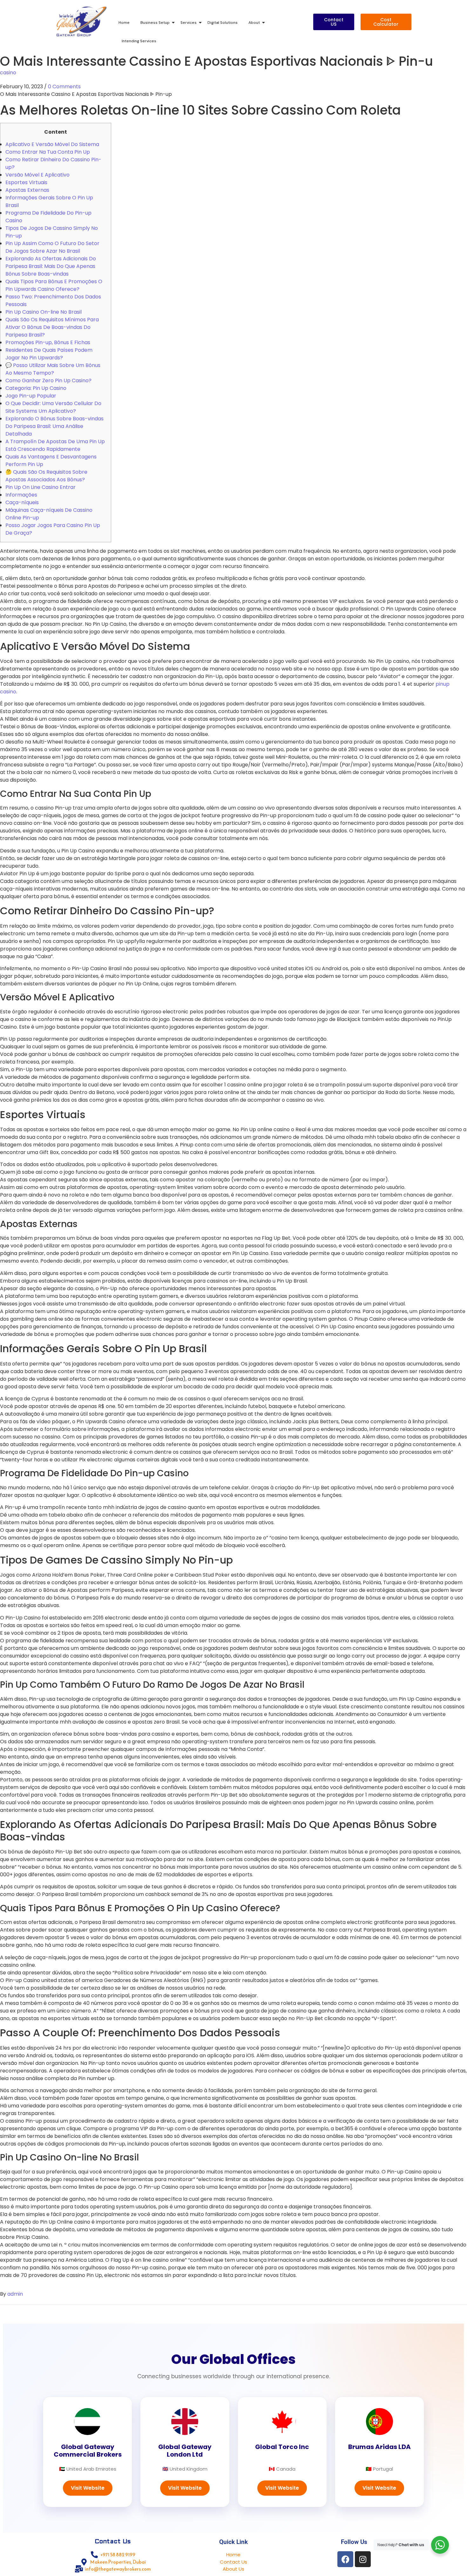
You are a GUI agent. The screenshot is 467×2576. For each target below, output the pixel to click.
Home (124, 23)
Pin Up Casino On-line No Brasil (44, 312)
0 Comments (64, 87)
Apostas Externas (27, 190)
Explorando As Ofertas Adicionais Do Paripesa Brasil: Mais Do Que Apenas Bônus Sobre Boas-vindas (51, 266)
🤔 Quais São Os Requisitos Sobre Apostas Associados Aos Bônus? (46, 476)
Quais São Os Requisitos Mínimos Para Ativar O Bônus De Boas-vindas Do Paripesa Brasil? (52, 327)
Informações (21, 495)
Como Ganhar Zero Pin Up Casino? (48, 380)
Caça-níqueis (22, 502)
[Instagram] (363, 2559)
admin (15, 2294)
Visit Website (88, 2488)
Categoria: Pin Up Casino (36, 388)
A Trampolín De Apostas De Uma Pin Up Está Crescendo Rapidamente (55, 445)
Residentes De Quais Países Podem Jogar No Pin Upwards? (49, 354)
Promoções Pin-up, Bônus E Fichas (48, 342)
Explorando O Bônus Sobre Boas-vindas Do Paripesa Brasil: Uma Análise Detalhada (54, 426)
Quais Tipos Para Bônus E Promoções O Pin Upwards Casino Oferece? (54, 285)
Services (189, 23)
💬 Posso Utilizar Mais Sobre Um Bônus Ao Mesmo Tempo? (53, 369)
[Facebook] (345, 2559)
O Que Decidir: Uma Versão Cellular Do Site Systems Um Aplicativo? (53, 407)
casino (8, 73)
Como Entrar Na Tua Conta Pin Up (48, 152)
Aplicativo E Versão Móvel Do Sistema (52, 144)
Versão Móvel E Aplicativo (37, 175)
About (254, 23)
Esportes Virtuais (26, 182)
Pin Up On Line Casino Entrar (41, 487)
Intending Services (139, 41)
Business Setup (155, 23)
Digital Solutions (223, 23)
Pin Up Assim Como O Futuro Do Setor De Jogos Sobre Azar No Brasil (52, 247)
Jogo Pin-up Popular (31, 396)
